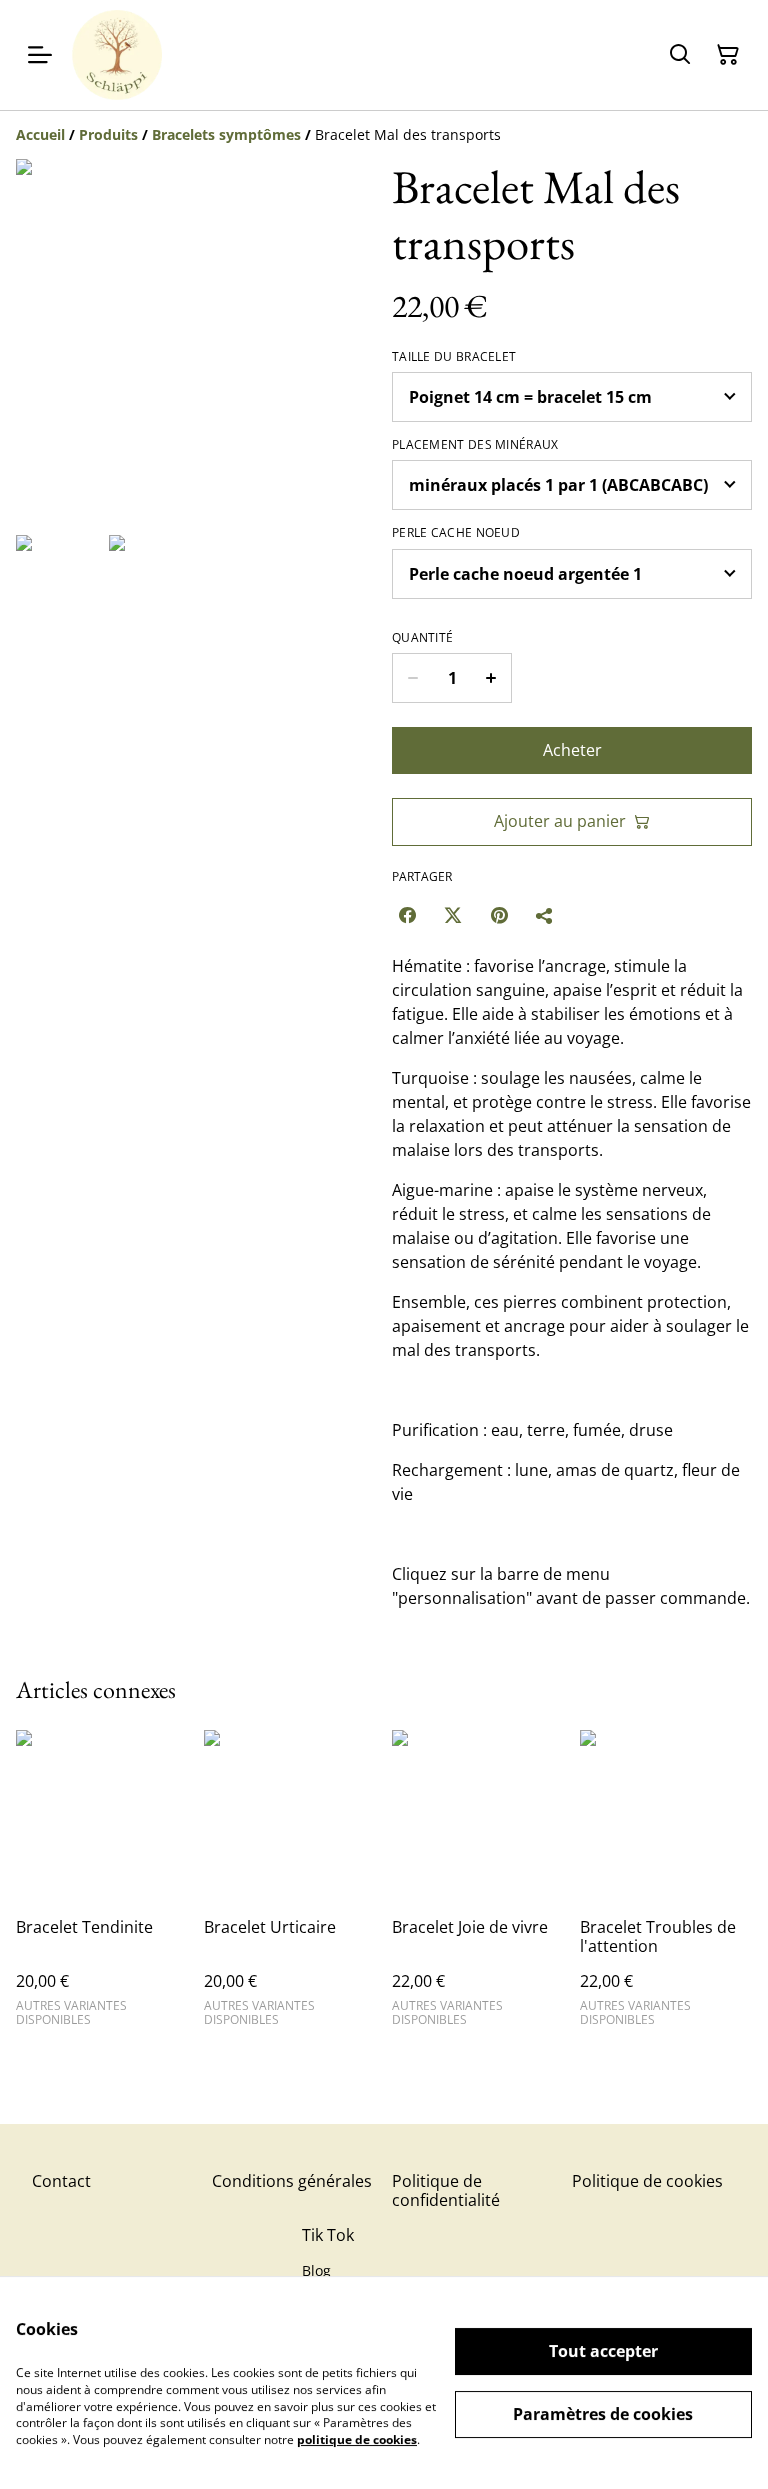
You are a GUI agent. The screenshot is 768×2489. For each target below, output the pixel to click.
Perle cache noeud (456, 533)
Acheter (572, 750)
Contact (61, 2181)
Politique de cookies (647, 2181)
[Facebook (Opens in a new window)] (407, 915)
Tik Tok (328, 2235)
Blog (316, 2270)
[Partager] (545, 915)
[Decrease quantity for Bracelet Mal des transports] (412, 678)
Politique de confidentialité (446, 2190)
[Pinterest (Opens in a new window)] (499, 915)
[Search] (680, 55)
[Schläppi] (117, 55)
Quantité (422, 638)
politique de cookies (357, 2439)
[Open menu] (40, 55)
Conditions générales (292, 2181)
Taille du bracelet (454, 357)
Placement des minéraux (475, 445)
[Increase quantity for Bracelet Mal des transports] (491, 678)
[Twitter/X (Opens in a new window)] (453, 915)
